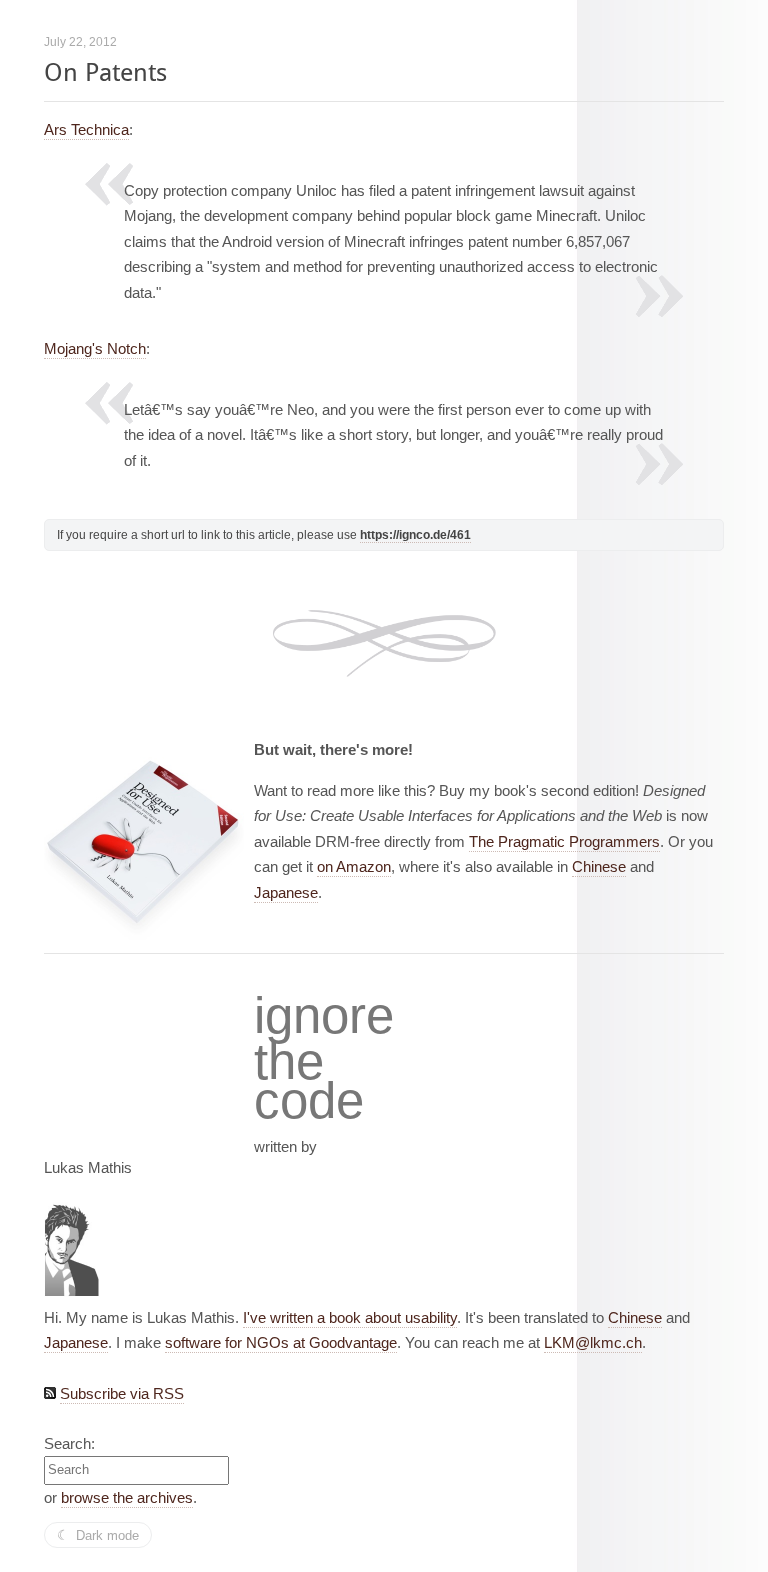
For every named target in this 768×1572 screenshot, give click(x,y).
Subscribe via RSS (122, 1393)
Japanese (286, 892)
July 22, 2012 (80, 42)
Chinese (599, 866)
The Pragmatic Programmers (564, 841)
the (289, 1062)
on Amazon (354, 866)
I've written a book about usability (350, 1317)
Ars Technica (86, 129)
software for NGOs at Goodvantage (281, 1342)
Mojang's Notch (95, 348)
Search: (69, 1443)
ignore (324, 1016)
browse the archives (127, 1497)
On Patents (105, 72)
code (309, 1101)
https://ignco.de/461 (415, 535)
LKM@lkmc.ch (593, 1342)
